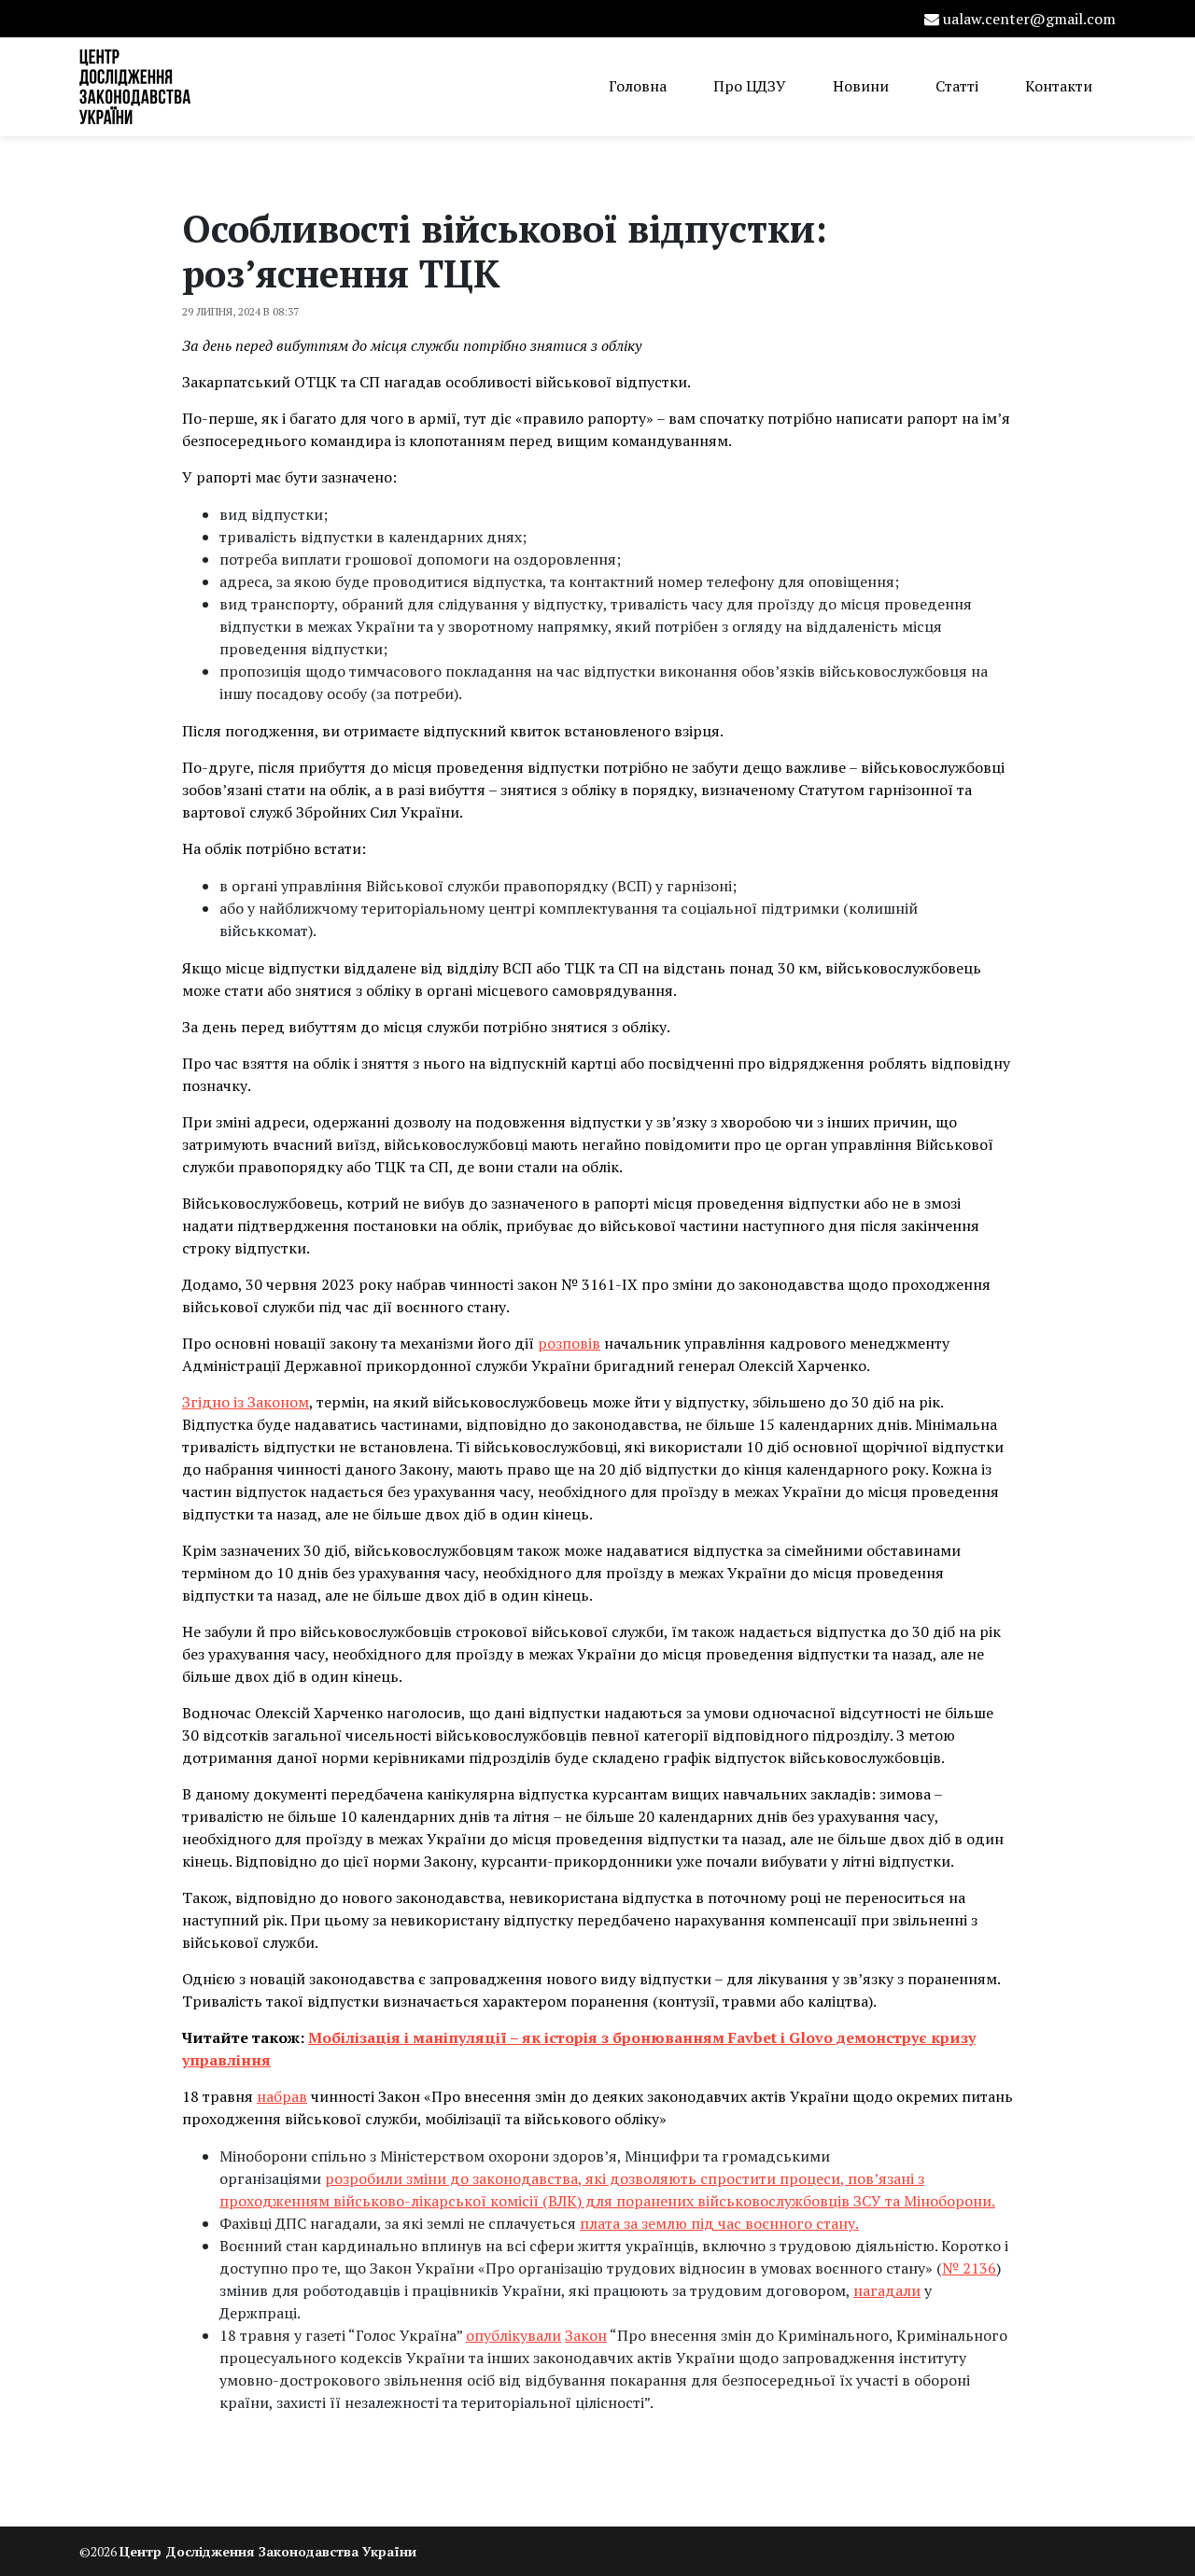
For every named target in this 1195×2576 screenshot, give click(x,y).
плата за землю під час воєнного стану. (719, 2223)
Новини (861, 86)
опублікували (513, 2335)
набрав (282, 2096)
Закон (586, 2335)
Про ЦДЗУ (750, 86)
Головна (638, 86)
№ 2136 (969, 2268)
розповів (569, 1343)
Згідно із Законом (246, 1402)
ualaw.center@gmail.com (1029, 19)
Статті (957, 86)
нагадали (887, 2290)
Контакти (1059, 86)
